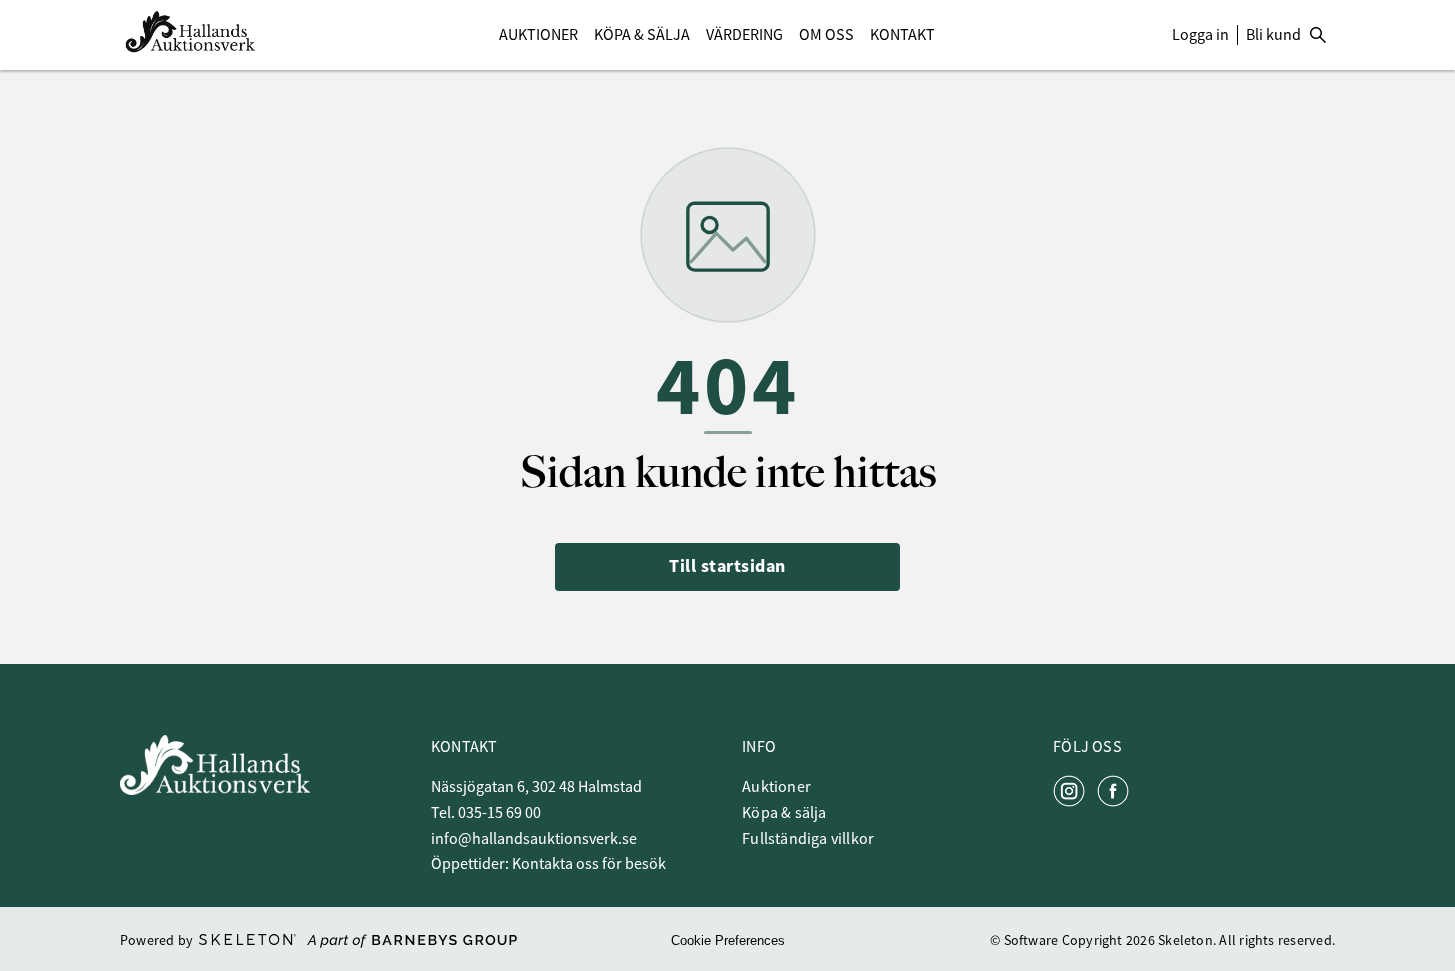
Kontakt (902, 35)
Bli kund (1273, 35)
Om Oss (826, 35)
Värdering (744, 35)
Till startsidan (727, 566)
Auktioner (538, 35)
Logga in (1200, 35)
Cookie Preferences (728, 940)
